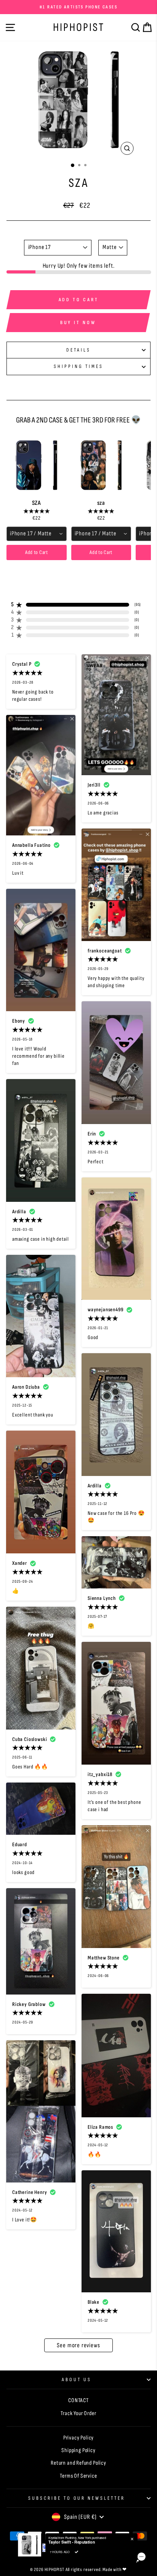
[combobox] (37, 534)
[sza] (101, 465)
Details (78, 350)
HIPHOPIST (79, 27)
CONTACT (78, 2400)
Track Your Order (78, 2413)
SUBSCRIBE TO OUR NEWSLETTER (77, 2498)
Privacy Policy (79, 2438)
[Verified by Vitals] (77, 2552)
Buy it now (78, 323)
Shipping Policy (78, 2450)
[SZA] (37, 465)
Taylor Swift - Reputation (72, 2542)
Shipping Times (78, 366)
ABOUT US (77, 2380)
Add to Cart (37, 552)
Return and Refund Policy (78, 2463)
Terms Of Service (78, 2476)
